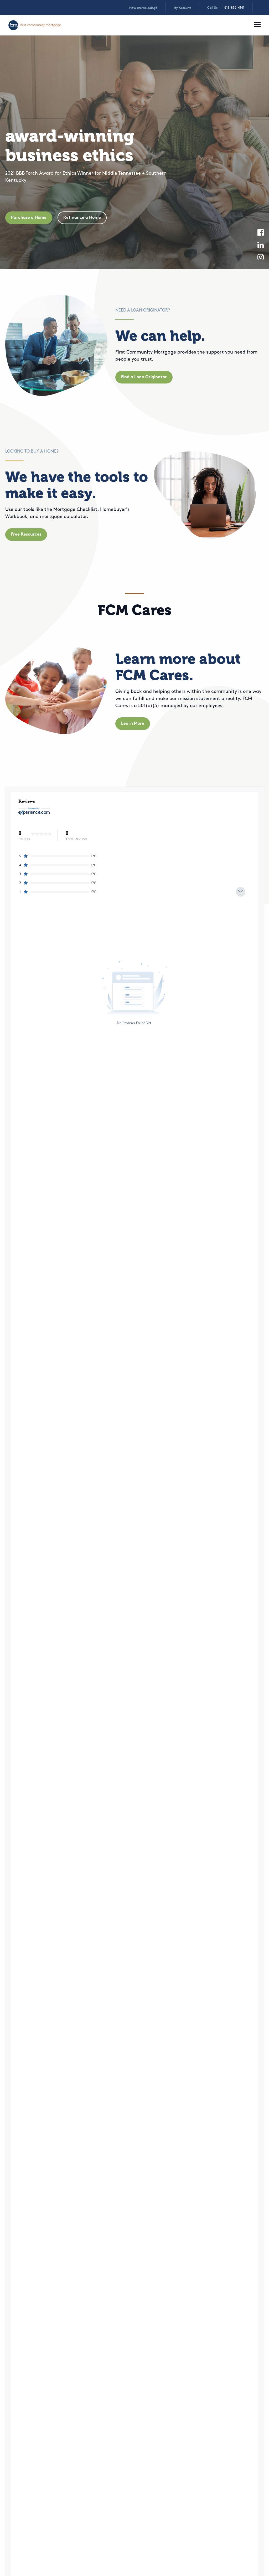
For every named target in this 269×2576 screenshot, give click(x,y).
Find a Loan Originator (144, 377)
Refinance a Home (82, 218)
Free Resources (26, 535)
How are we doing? (143, 8)
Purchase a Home (29, 218)
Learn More (133, 724)
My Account (182, 8)
